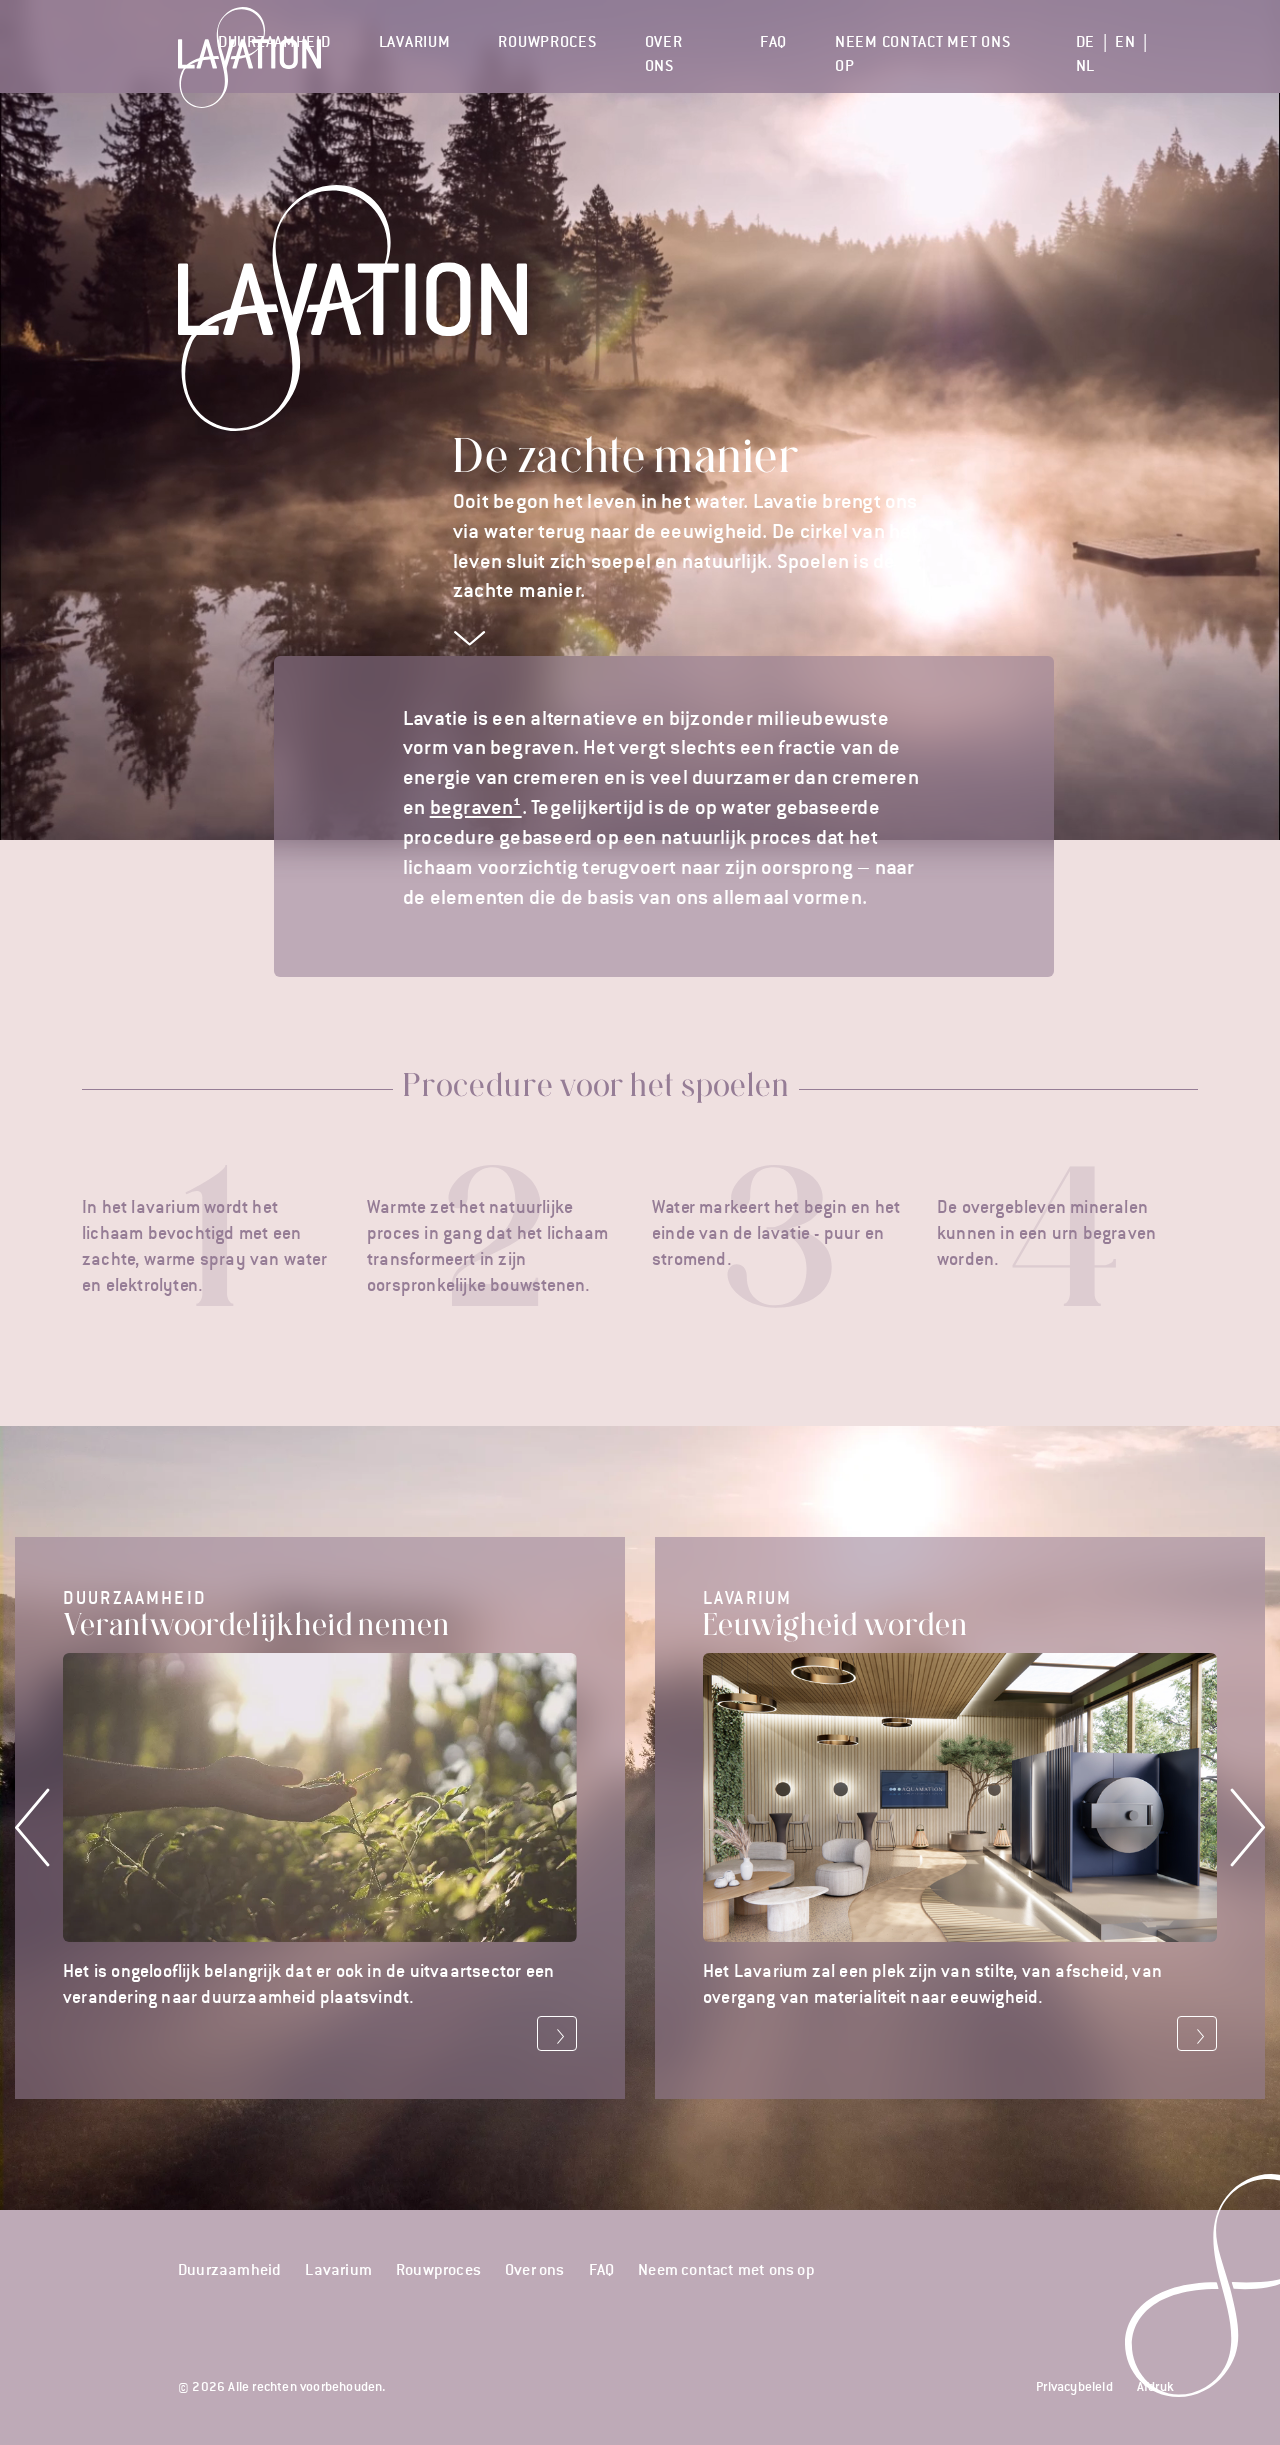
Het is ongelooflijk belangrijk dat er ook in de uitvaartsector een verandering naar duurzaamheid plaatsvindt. (308, 1797)
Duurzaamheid (274, 41)
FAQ (773, 41)
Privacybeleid (1074, 2386)
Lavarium (415, 41)
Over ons (664, 53)
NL (1085, 65)
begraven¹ (476, 807)
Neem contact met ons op (922, 53)
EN (1125, 41)
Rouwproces (547, 41)
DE (1085, 41)
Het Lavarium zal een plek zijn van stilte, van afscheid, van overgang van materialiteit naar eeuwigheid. (932, 1797)
